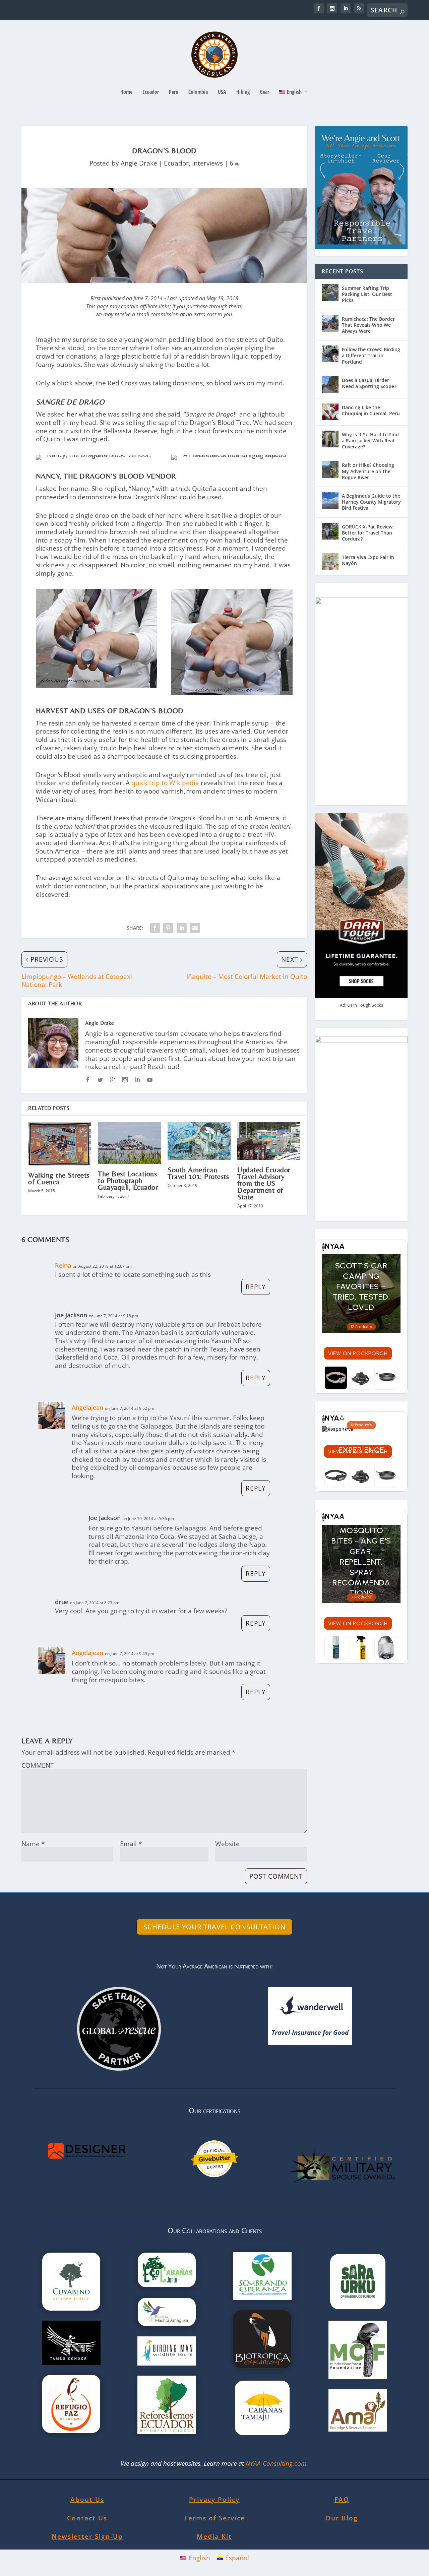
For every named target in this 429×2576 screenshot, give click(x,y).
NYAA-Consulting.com (277, 2463)
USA (222, 92)
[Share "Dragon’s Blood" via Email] (195, 928)
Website (227, 1844)
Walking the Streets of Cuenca (59, 1178)
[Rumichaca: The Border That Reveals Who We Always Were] (330, 323)
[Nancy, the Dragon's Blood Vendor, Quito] (97, 455)
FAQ (342, 2500)
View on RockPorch (358, 1353)
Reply (256, 1287)
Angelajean (87, 1407)
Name (33, 1844)
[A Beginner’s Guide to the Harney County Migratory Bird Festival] (330, 500)
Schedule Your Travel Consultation (214, 1927)
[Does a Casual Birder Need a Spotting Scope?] (330, 385)
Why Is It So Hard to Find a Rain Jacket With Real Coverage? (370, 441)
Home (126, 92)
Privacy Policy (214, 2500)
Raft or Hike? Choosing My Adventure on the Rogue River (368, 471)
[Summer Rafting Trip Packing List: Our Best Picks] (330, 293)
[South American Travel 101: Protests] (199, 1141)
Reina (63, 1265)
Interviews (207, 163)
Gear (264, 92)
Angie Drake (139, 163)
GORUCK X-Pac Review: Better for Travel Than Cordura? (368, 533)
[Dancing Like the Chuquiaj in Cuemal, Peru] (330, 412)
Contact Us (87, 2518)
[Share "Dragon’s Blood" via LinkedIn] (182, 928)
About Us (87, 2500)
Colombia (198, 92)
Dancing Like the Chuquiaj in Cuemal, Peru (371, 410)
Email (131, 1844)
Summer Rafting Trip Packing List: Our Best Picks (367, 294)
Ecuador (151, 92)
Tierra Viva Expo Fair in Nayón (368, 560)
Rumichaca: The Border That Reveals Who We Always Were (368, 325)
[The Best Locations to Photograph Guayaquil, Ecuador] (129, 1143)
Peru (174, 92)
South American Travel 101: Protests (198, 1173)
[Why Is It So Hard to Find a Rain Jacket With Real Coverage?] (330, 439)
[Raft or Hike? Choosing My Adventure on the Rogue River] (330, 469)
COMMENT (38, 1765)
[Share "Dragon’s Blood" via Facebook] (155, 928)
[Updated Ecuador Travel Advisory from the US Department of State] (269, 1141)
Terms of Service (214, 2518)
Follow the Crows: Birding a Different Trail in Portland (371, 355)
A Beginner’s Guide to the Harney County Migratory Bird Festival (371, 502)
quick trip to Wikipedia (165, 783)
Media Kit (214, 2536)
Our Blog (342, 2518)
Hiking (243, 92)
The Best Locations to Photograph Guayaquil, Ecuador (128, 1180)
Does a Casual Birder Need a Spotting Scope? (369, 383)
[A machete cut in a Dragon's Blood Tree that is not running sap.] (232, 455)
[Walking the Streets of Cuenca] (60, 1144)
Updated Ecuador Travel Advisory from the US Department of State (264, 1183)
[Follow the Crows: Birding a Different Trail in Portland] (330, 354)
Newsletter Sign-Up (87, 2536)
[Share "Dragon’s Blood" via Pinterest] (168, 928)
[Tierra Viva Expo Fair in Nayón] (330, 562)
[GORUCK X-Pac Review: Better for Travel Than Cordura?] (330, 531)
